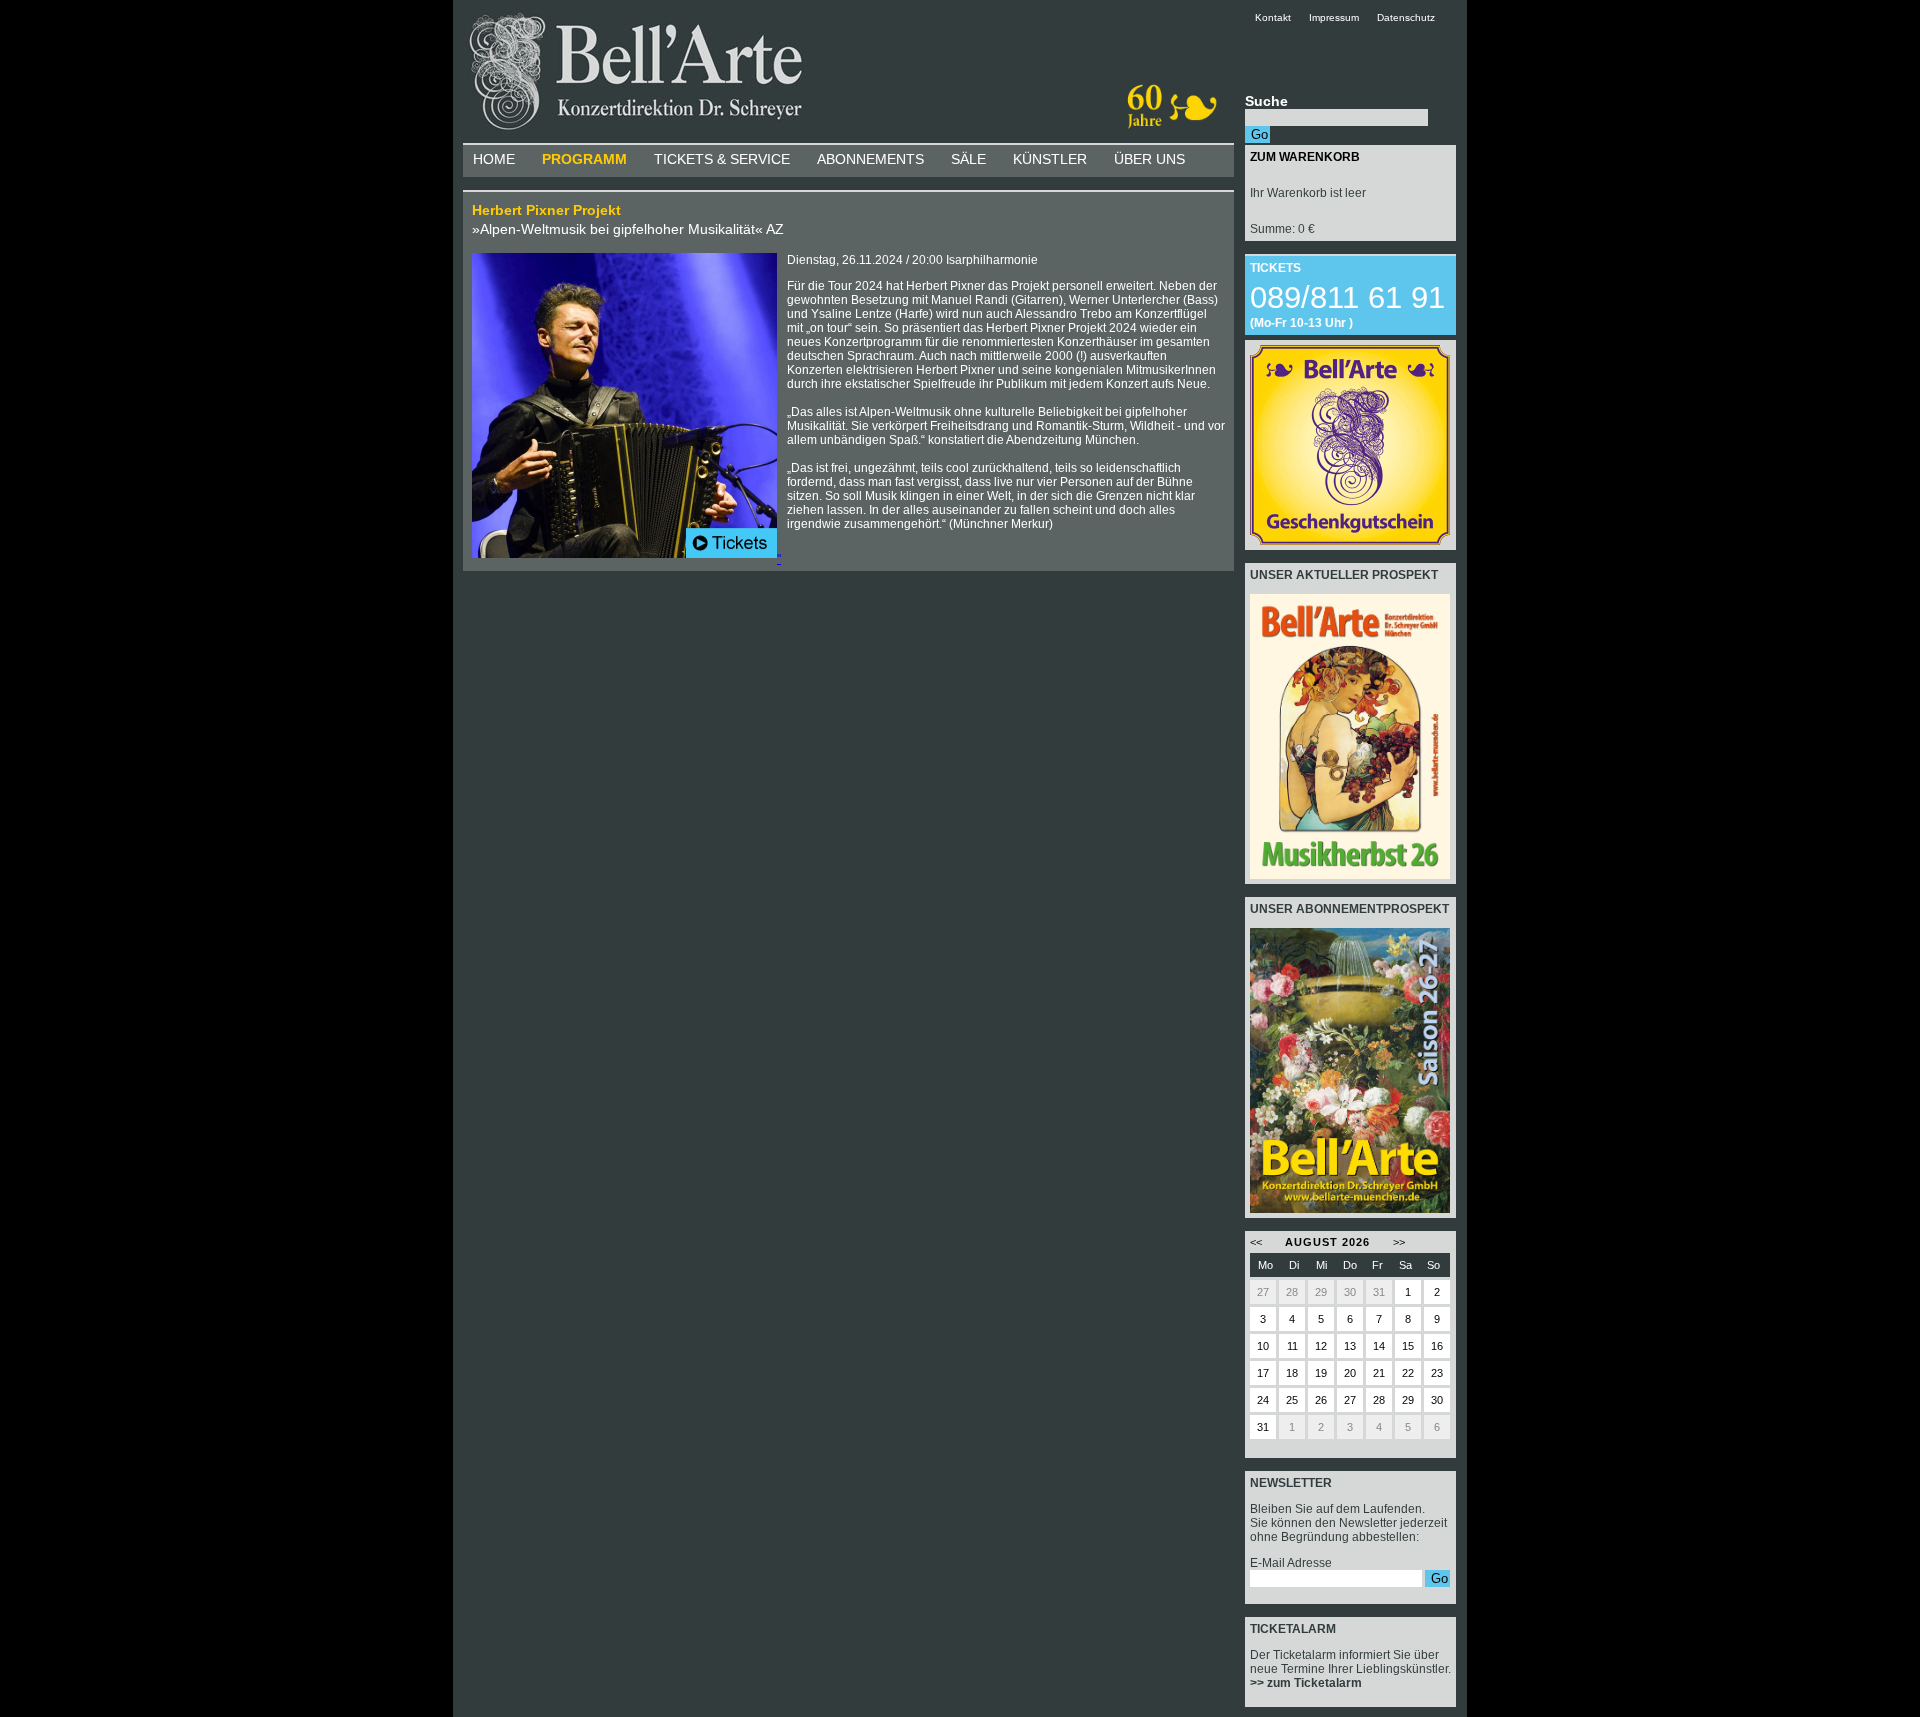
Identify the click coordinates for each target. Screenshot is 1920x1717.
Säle (968, 159)
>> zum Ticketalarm (1306, 1683)
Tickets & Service (722, 159)
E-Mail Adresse (1291, 1563)
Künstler (1050, 159)
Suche (1266, 101)
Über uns (1149, 159)
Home (494, 159)
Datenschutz (1406, 17)
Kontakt (1280, 17)
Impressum (1334, 17)
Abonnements (870, 159)
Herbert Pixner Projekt (546, 210)
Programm (584, 159)
